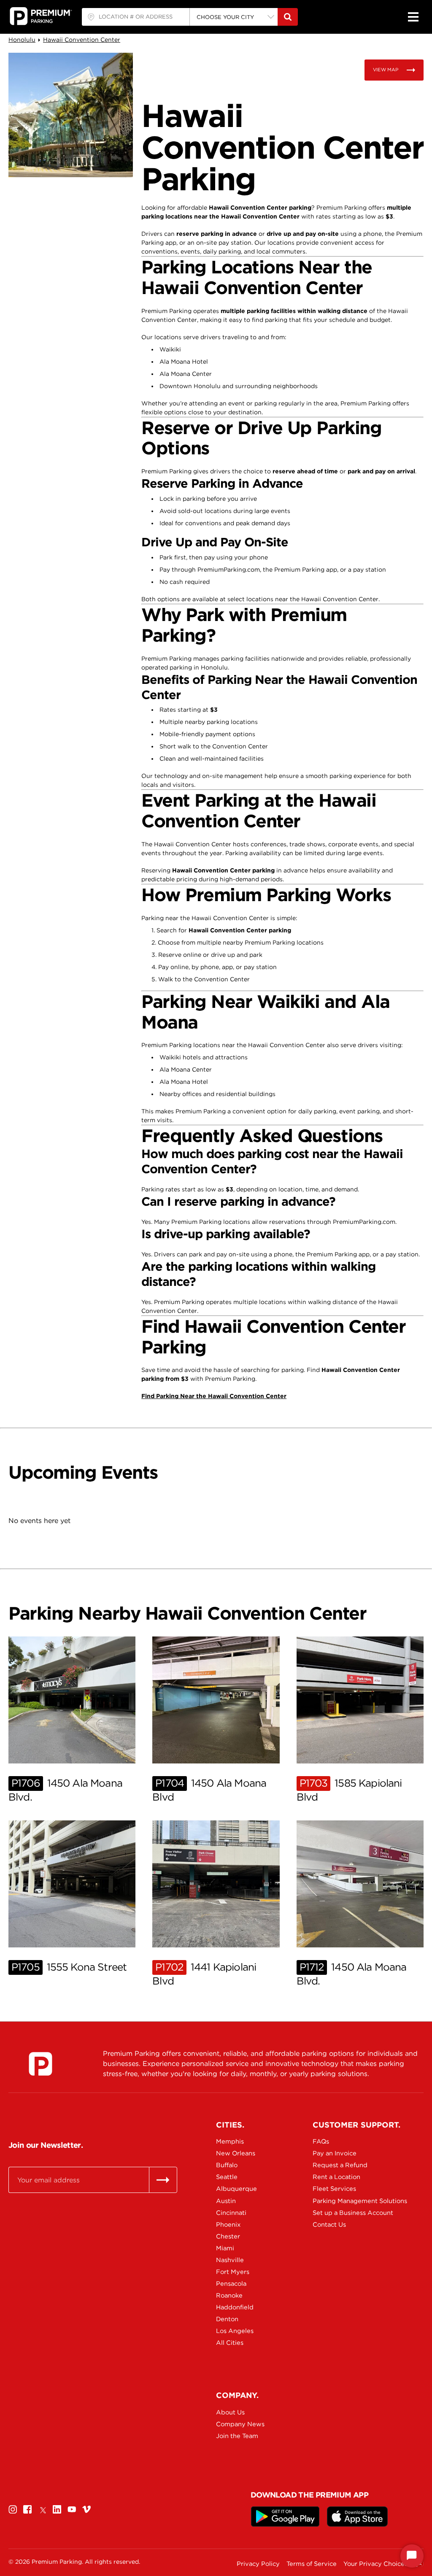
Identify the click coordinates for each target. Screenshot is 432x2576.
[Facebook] (27, 2510)
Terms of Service (312, 2564)
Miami (225, 2248)
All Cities (230, 2343)
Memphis (230, 2141)
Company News (240, 2424)
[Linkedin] (57, 2510)
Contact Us (329, 2225)
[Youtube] (72, 2510)
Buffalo (227, 2165)
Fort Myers (233, 2272)
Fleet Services (334, 2189)
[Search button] (288, 17)
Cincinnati (231, 2213)
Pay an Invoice (335, 2153)
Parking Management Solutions (342, 2201)
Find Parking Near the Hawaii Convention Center (214, 1396)
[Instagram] (13, 2510)
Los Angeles (235, 2331)
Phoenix (228, 2225)
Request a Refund (340, 2165)
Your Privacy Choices (375, 2564)
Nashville (230, 2260)
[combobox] (136, 17)
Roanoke (229, 2295)
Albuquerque (236, 2189)
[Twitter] (42, 2510)
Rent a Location (336, 2177)
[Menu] (413, 17)
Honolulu (22, 40)
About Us (230, 2412)
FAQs (321, 2141)
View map (386, 70)
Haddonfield (235, 2307)
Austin (226, 2201)
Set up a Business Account (342, 2213)
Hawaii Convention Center (82, 40)
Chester (228, 2236)
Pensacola (231, 2284)
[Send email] (163, 2180)
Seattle (227, 2177)
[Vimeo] (86, 2510)
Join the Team (237, 2436)
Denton (227, 2319)
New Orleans (236, 2153)
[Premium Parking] (40, 2064)
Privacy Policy (258, 2564)
